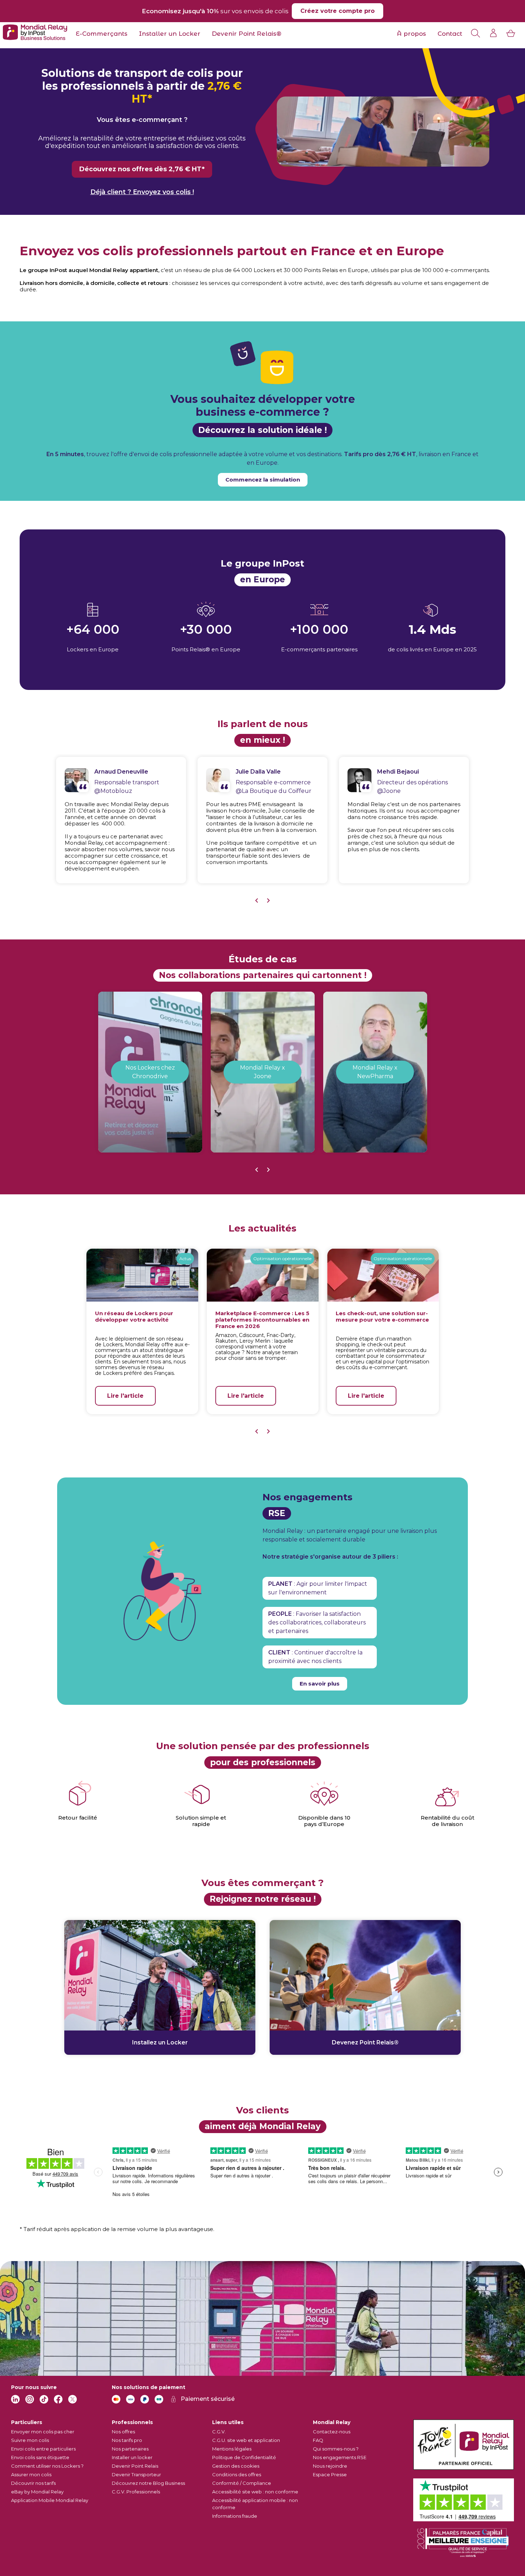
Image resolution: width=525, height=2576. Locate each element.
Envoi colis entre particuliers (43, 2449)
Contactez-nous (332, 2432)
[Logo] (35, 33)
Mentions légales (232, 2449)
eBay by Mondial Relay (37, 2492)
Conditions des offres (237, 2474)
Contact (450, 34)
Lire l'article (125, 1396)
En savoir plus (320, 1684)
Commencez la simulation (263, 480)
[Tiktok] (44, 2399)
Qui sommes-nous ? (336, 2449)
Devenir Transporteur (136, 2474)
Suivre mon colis (30, 2440)
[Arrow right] (268, 901)
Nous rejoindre (330, 2466)
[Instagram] (30, 2399)
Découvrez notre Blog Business (148, 2483)
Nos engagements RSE (340, 2457)
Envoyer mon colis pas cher (43, 2432)
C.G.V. (219, 2432)
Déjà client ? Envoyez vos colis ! (142, 192)
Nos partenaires (130, 2449)
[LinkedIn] (15, 2399)
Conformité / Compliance (242, 2483)
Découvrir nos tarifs (33, 2483)
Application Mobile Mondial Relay (50, 2500)
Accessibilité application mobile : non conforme (255, 2504)
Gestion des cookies (236, 2466)
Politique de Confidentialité (244, 2457)
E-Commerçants (102, 34)
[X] (72, 2399)
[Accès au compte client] (494, 33)
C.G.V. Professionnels (136, 2492)
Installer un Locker (170, 34)
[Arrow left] (257, 901)
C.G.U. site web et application (246, 2440)
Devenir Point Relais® (247, 34)
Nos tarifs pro (127, 2440)
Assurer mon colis (31, 2474)
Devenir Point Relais (135, 2466)
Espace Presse (330, 2474)
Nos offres (123, 2432)
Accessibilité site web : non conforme (255, 2492)
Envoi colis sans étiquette (40, 2457)
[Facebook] (58, 2399)
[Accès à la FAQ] (475, 33)
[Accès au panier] (511, 33)
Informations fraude (235, 2516)
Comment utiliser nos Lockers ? (47, 2466)
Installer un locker (132, 2457)
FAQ (318, 2440)
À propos (411, 34)
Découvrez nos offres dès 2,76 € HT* (142, 169)
